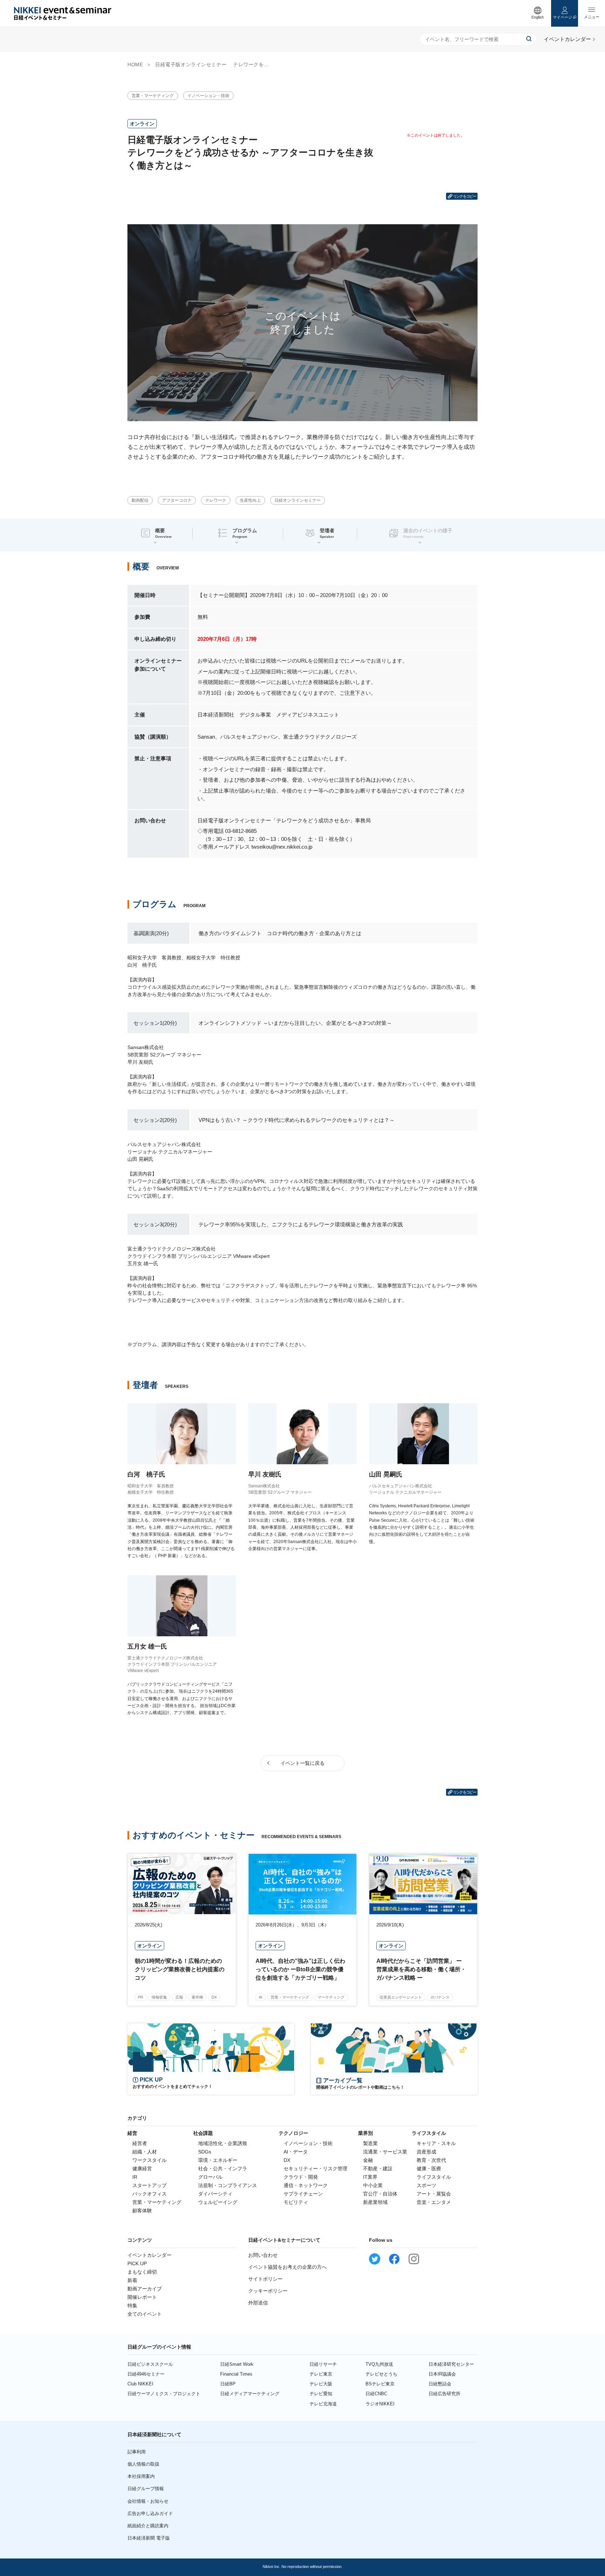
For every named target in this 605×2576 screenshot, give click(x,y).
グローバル (210, 2177)
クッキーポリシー (268, 2291)
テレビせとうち (381, 2374)
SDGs (205, 2152)
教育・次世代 (431, 2160)
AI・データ (296, 2152)
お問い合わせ (263, 2255)
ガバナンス (440, 1997)
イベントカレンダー (149, 2255)
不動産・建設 (378, 2169)
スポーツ (426, 2185)
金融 (368, 2160)
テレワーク (216, 500)
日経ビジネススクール (150, 2364)
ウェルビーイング (218, 2202)
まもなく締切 (142, 2272)
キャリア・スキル (436, 2143)
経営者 (140, 2143)
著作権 (197, 1997)
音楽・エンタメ (434, 2202)
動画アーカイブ (145, 2289)
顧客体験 (142, 2211)
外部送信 (258, 2303)
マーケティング (331, 1997)
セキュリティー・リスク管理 (315, 2169)
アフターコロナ (177, 500)
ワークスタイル (149, 2160)
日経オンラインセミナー (298, 500)
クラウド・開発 (301, 2177)
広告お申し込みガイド (150, 2513)
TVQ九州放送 (379, 2364)
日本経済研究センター (451, 2364)
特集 (132, 2306)
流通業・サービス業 (385, 2152)
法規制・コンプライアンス (228, 2185)
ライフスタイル (434, 2177)
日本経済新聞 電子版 (149, 2538)
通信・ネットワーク (306, 2185)
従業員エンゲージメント (401, 1997)
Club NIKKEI (140, 2384)
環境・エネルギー (218, 2160)
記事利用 (137, 2452)
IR (135, 2177)
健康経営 (142, 2169)
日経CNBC (376, 2394)
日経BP (228, 2384)
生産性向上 (250, 500)
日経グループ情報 (146, 2489)
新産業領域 (375, 2202)
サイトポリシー (265, 2279)
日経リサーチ (323, 2364)
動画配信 (140, 500)
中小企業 (373, 2185)
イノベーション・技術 (208, 96)
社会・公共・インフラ (223, 2169)
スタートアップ (149, 2185)
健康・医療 (429, 2169)
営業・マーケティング (153, 96)
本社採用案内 (141, 2476)
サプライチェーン (303, 2194)
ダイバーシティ (215, 2194)
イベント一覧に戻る (302, 1763)
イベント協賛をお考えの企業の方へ (287, 2267)
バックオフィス (149, 2194)
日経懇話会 (440, 2384)
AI (260, 1997)
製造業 (370, 2143)
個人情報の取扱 (143, 2464)
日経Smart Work (237, 2364)
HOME (135, 64)
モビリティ (296, 2202)
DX (214, 1997)
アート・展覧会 (434, 2194)
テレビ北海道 (323, 2404)
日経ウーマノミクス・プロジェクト (164, 2394)
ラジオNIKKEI (380, 2404)
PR (141, 1997)
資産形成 (426, 2152)
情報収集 (159, 1997)
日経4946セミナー (146, 2374)
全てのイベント (145, 2314)
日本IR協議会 (442, 2374)
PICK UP (137, 2263)
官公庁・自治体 (380, 2194)
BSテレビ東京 (380, 2384)
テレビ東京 (321, 2374)
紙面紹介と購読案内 (148, 2526)
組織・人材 (145, 2152)
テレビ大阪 (321, 2384)
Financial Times (236, 2374)
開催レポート (142, 2297)
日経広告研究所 (444, 2394)
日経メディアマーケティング (250, 2394)
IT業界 (370, 2177)
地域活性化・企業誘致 (223, 2143)
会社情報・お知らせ (148, 2501)
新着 (132, 2280)
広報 (179, 1997)
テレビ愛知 (321, 2394)
